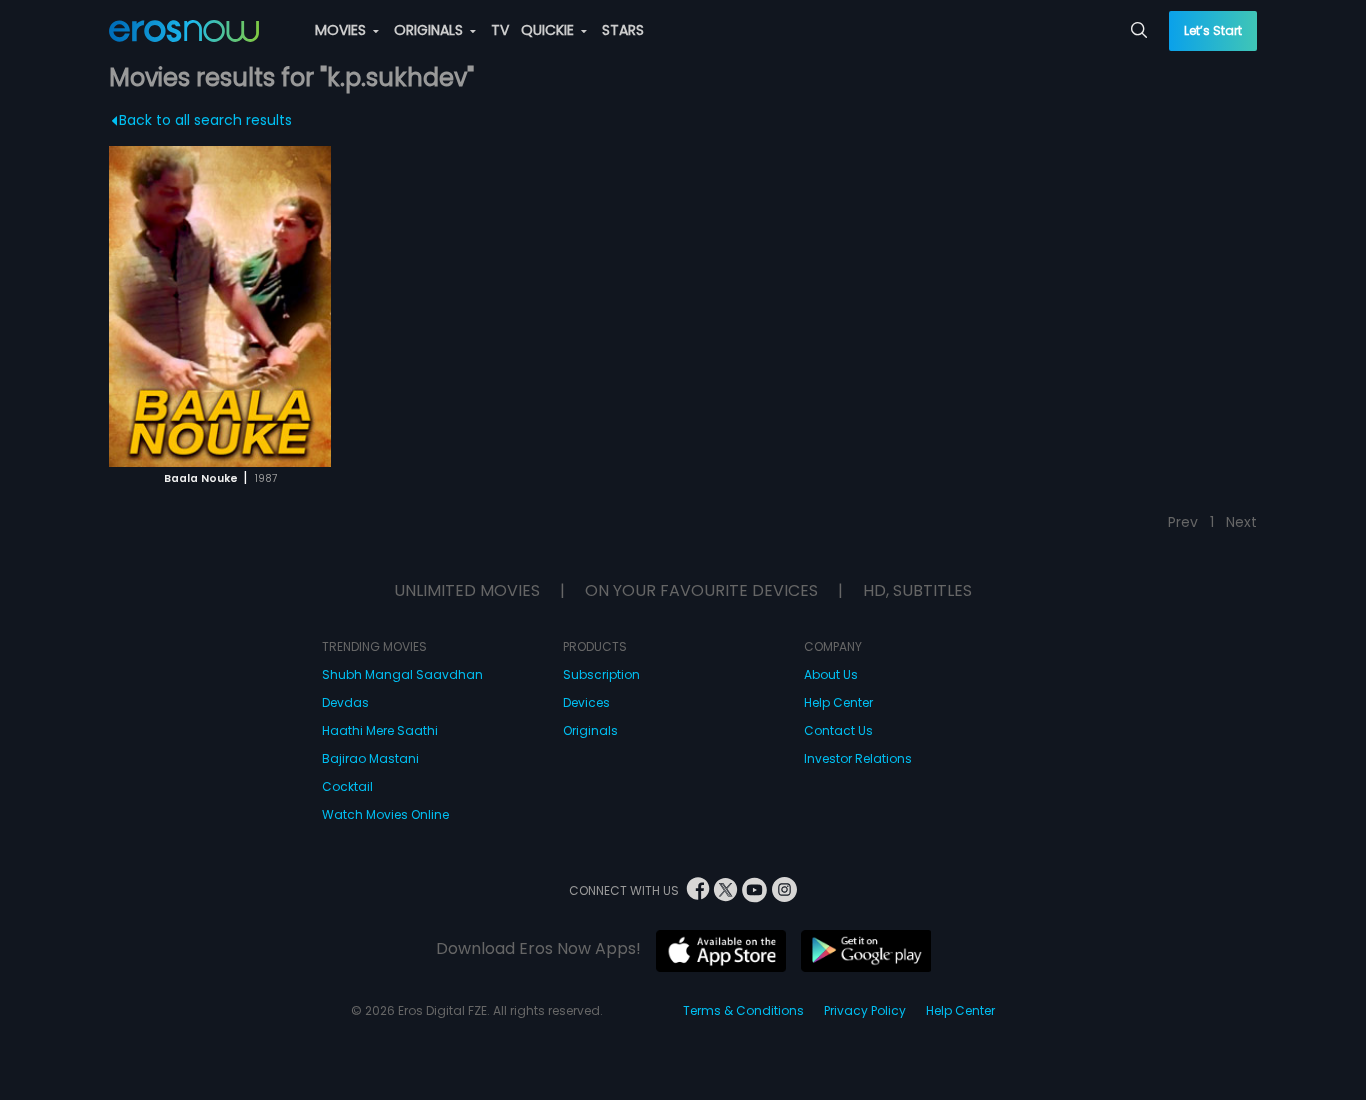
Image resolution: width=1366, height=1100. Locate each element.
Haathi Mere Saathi (380, 730)
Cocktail (347, 786)
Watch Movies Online (385, 814)
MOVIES (342, 30)
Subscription (601, 674)
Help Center (838, 702)
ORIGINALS (430, 30)
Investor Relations (858, 758)
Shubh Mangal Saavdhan (402, 674)
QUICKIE (549, 30)
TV (500, 30)
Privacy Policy (865, 1010)
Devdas (345, 702)
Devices (586, 702)
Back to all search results (205, 120)
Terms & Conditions (743, 1010)
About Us (831, 674)
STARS (623, 30)
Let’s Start (1213, 30)
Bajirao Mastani (370, 758)
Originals (590, 730)
